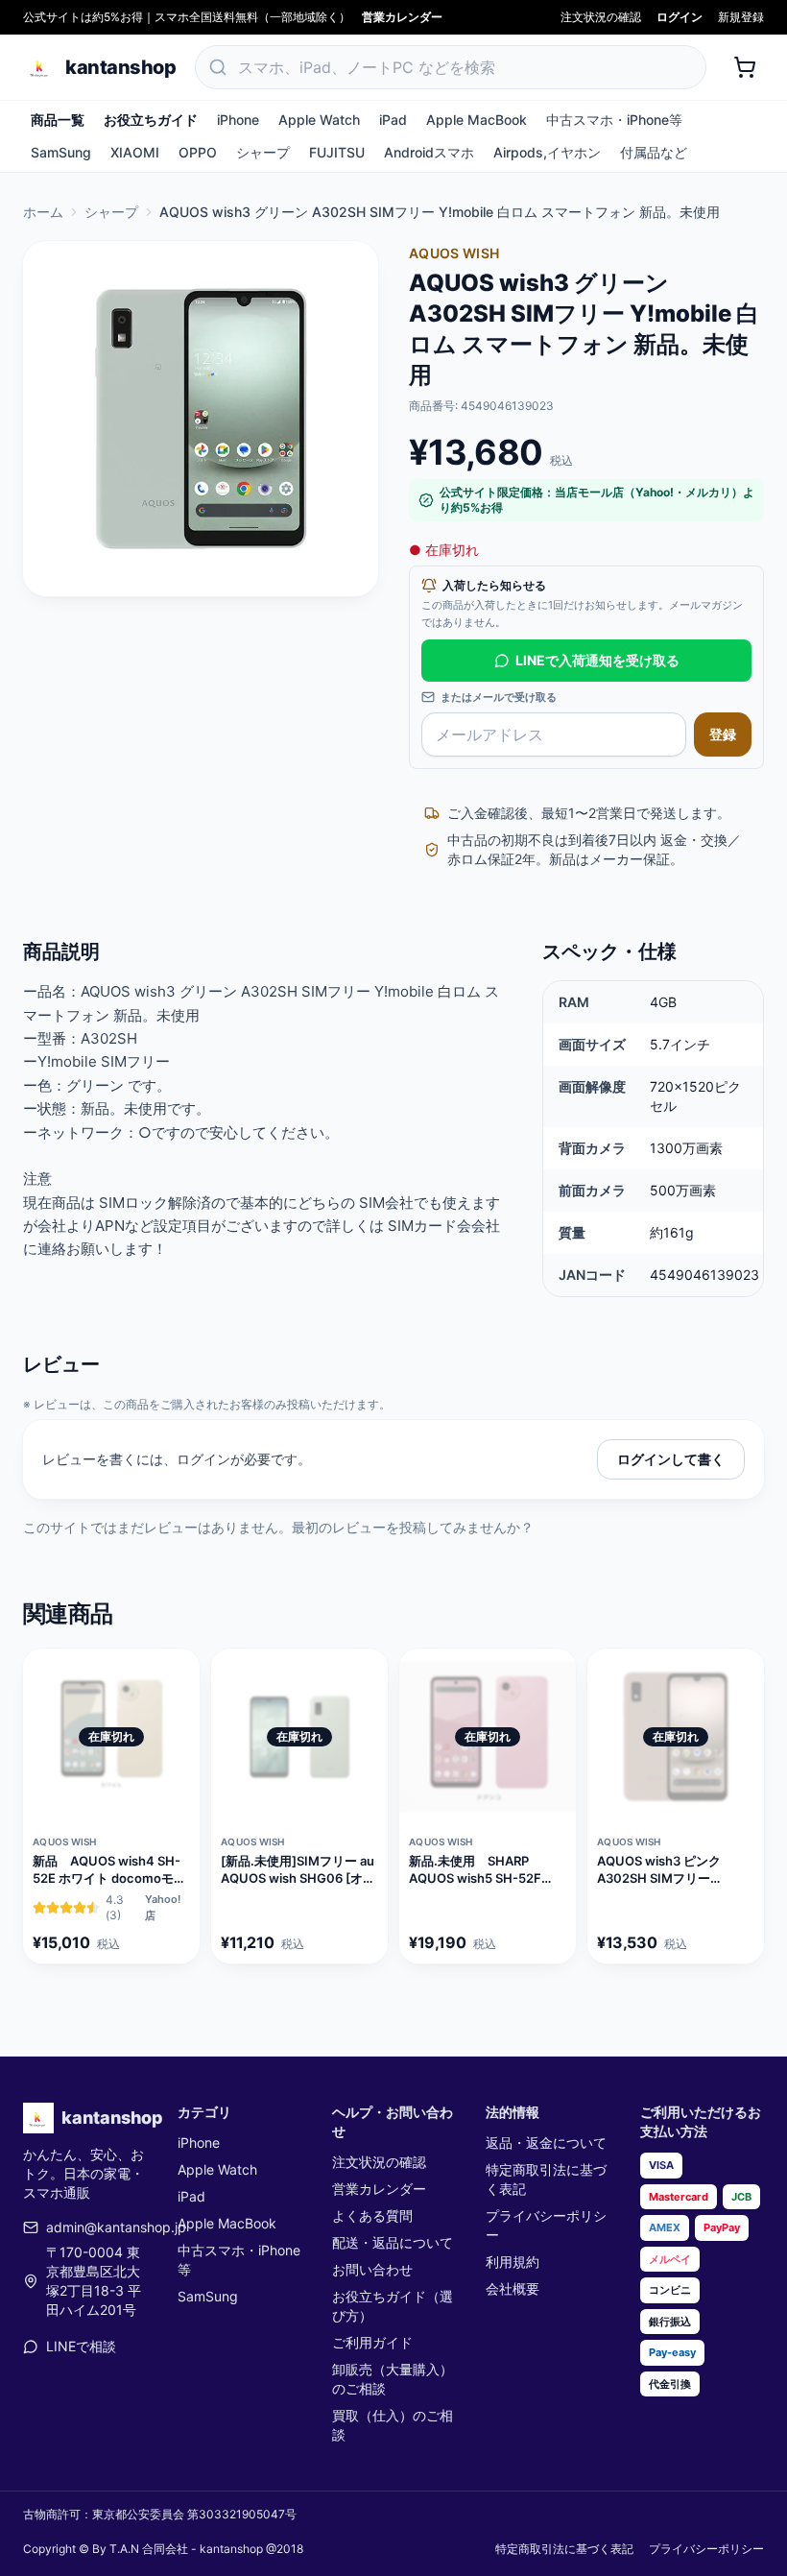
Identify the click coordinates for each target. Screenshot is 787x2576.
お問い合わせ (372, 2269)
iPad (393, 120)
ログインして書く (671, 1459)
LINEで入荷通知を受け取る (597, 660)
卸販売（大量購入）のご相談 (393, 2379)
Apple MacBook (477, 120)
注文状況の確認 (601, 17)
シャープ (263, 152)
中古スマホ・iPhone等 (614, 120)
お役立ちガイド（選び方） (393, 2306)
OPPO (198, 152)
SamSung (61, 152)
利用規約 (513, 2262)
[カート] (745, 67)
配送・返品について (393, 2242)
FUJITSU (337, 152)
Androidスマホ (429, 152)
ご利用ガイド (372, 2342)
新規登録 (741, 17)
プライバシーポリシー (546, 2225)
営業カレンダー (402, 17)
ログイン (680, 17)
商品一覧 (58, 120)
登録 (723, 734)
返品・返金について (546, 2143)
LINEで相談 (81, 2346)
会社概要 (513, 2288)
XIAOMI (135, 152)
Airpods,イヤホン (547, 152)
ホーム (43, 212)
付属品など (654, 152)
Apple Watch (319, 120)
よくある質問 (372, 2215)
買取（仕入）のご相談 (393, 2425)
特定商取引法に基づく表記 (546, 2179)
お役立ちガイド (151, 120)
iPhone (238, 120)
